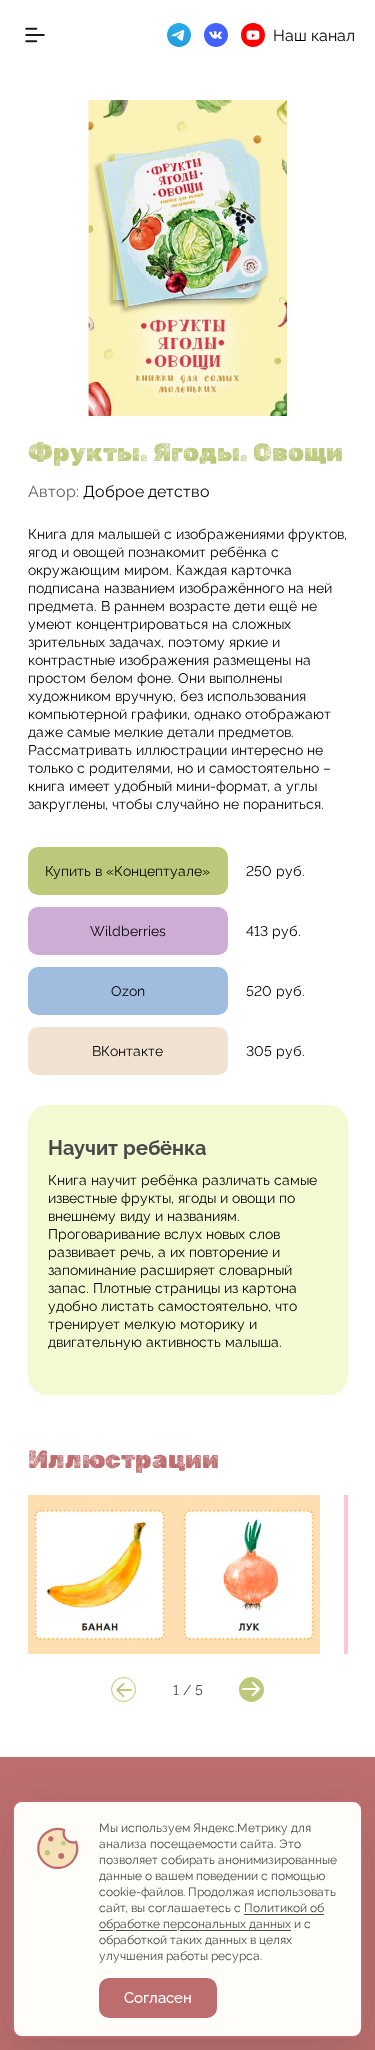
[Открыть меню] (35, 35)
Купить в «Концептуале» (127, 871)
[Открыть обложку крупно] (188, 258)
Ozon (128, 991)
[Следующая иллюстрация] (251, 1689)
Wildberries (128, 931)
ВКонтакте (127, 1051)
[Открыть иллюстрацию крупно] (174, 1574)
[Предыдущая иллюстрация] (123, 1689)
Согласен (158, 1998)
